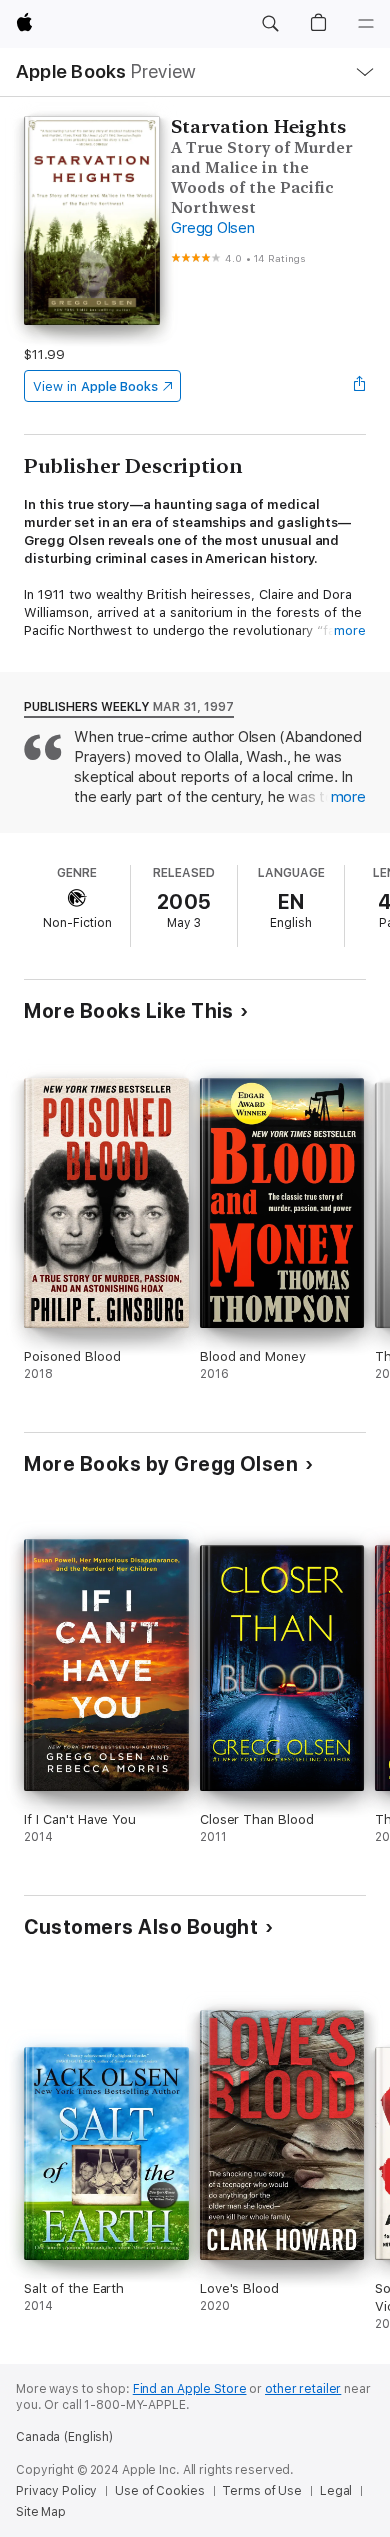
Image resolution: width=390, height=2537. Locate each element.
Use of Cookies (159, 2491)
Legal (336, 2491)
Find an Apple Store (190, 2389)
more (350, 630)
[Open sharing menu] (360, 386)
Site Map (41, 2512)
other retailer (303, 2389)
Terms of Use (262, 2491)
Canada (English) (64, 2437)
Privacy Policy (56, 2491)
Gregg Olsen (212, 228)
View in (95, 386)
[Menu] (366, 24)
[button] (270, 24)
